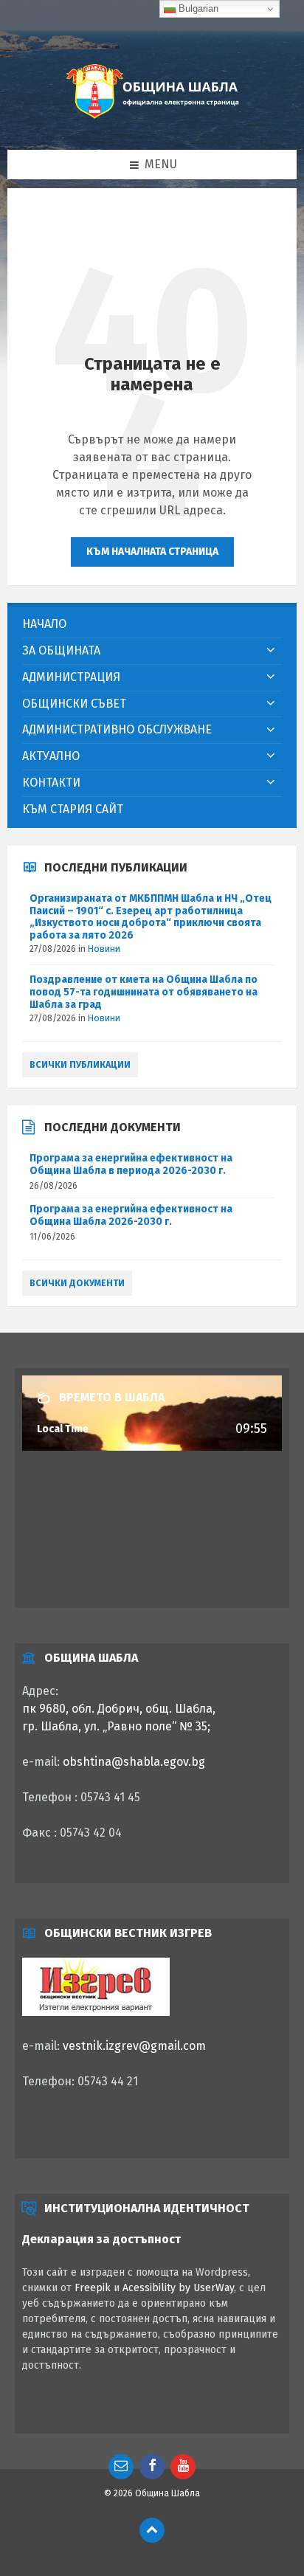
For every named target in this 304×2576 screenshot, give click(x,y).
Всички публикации (80, 1065)
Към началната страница (152, 552)
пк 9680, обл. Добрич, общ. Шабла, (119, 1709)
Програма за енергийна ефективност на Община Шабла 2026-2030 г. (131, 1215)
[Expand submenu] (271, 651)
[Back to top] (152, 2530)
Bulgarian (197, 8)
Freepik (93, 2288)
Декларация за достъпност (101, 2239)
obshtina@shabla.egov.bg (134, 1762)
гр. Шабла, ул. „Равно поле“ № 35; (116, 1726)
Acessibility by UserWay (178, 2288)
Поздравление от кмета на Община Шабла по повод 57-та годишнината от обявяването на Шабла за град (144, 992)
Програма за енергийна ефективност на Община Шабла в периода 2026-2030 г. (131, 1164)
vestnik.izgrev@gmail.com (134, 2046)
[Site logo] (152, 120)
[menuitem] (152, 625)
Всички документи (77, 1283)
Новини (104, 949)
